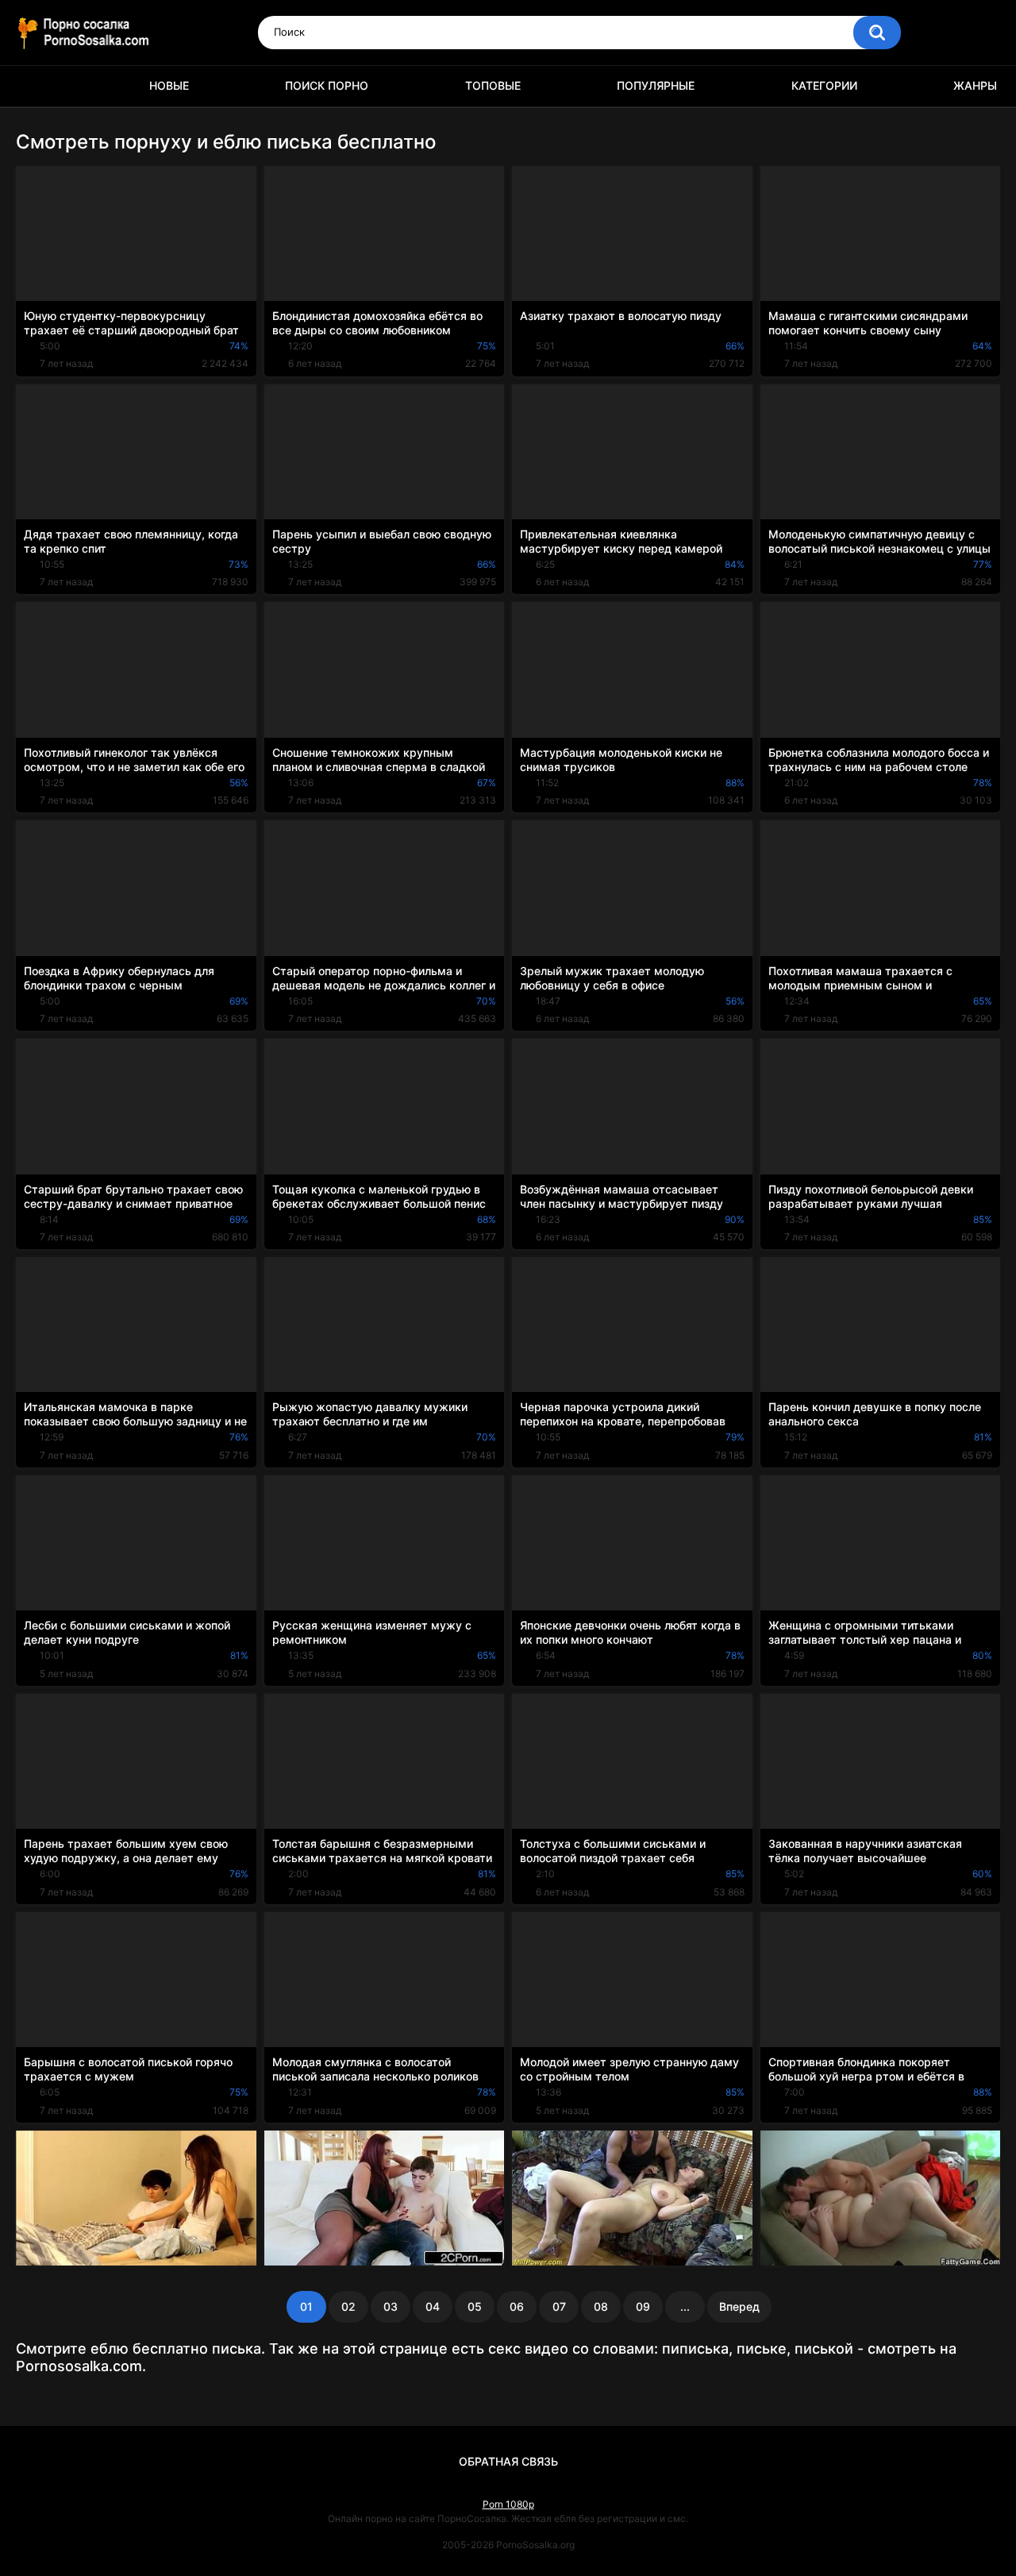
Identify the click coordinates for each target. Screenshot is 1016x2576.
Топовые (493, 85)
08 (601, 2306)
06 (517, 2306)
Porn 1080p (508, 2504)
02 (348, 2306)
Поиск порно (327, 85)
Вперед (739, 2306)
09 (643, 2306)
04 (433, 2306)
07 (559, 2306)
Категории (824, 85)
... (685, 2306)
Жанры (975, 85)
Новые (169, 85)
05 (475, 2306)
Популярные (656, 85)
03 (391, 2306)
